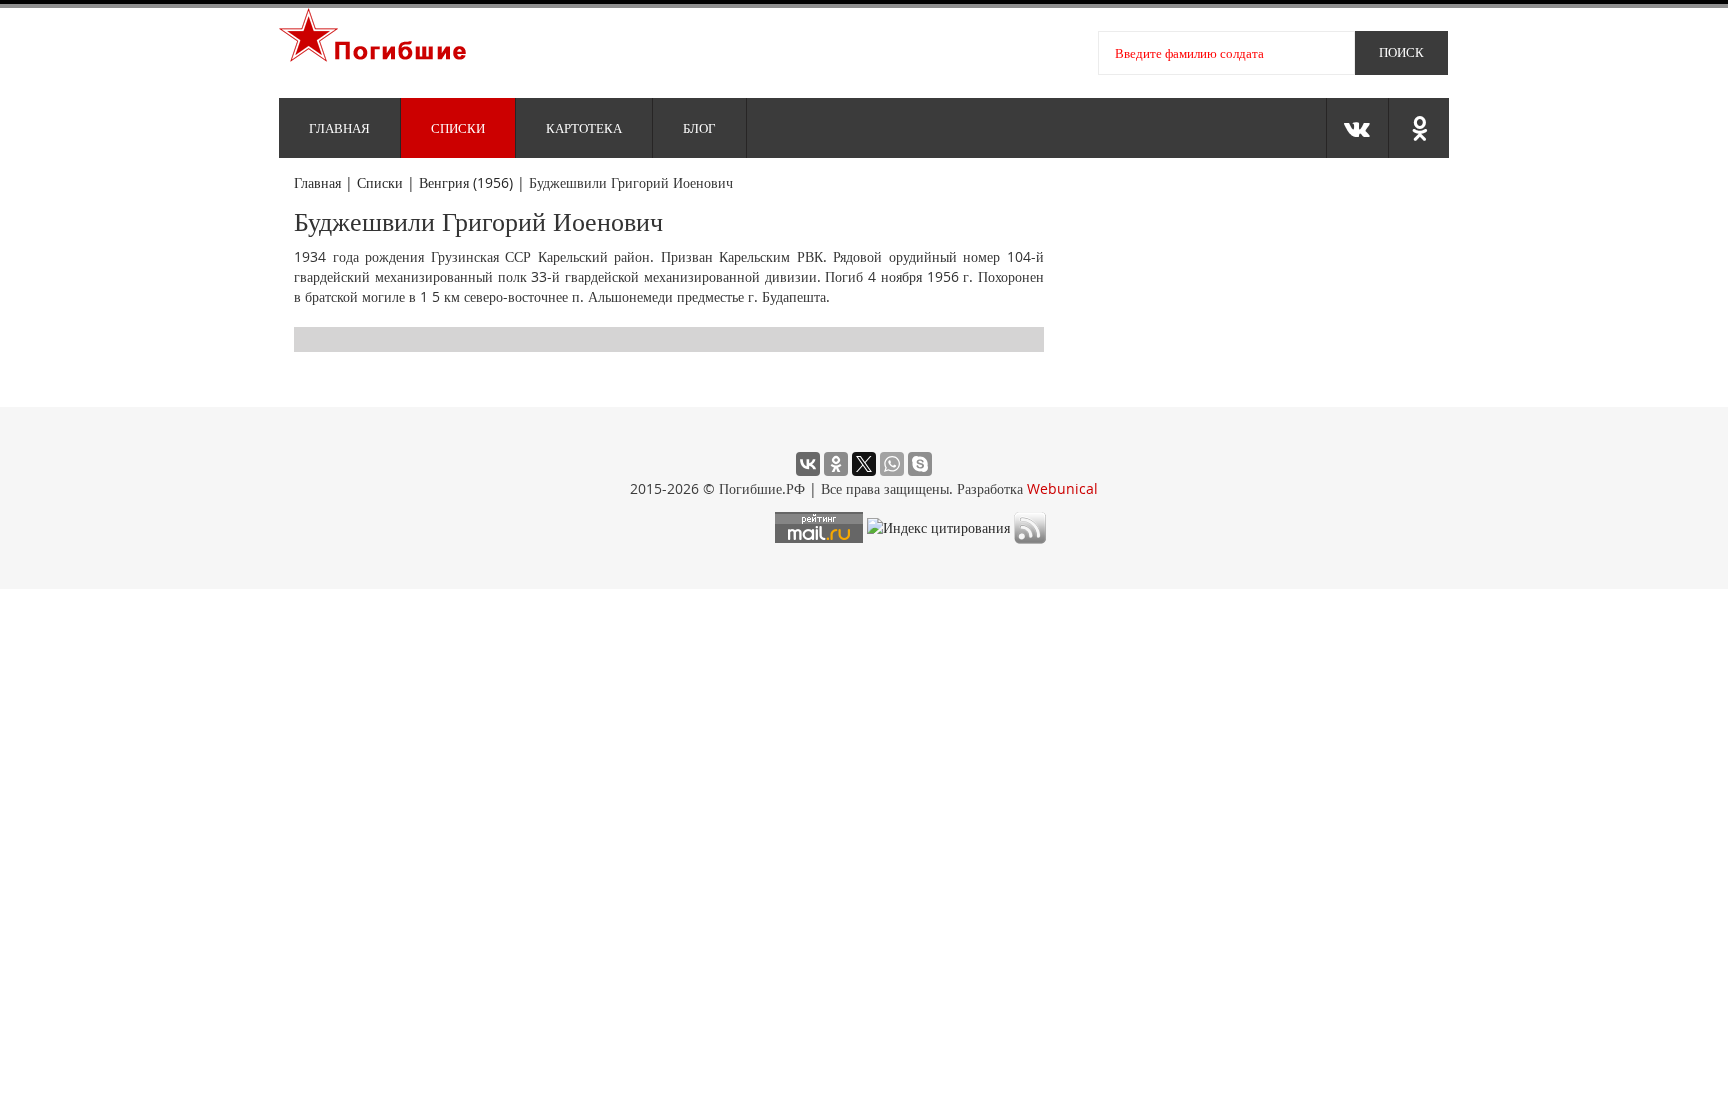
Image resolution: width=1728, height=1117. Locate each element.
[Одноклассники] (836, 464)
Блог (699, 128)
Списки (458, 128)
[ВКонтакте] (808, 464)
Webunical (1062, 488)
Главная (339, 128)
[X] (864, 464)
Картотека (584, 128)
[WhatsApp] (892, 464)
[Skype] (920, 464)
